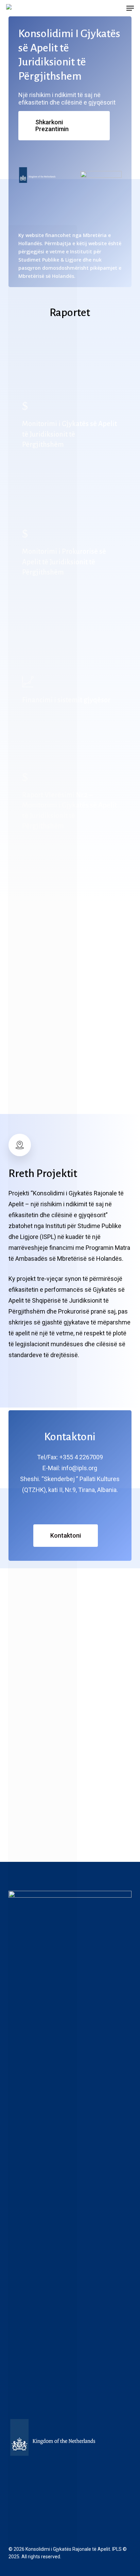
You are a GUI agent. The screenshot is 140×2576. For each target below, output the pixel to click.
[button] (130, 8)
